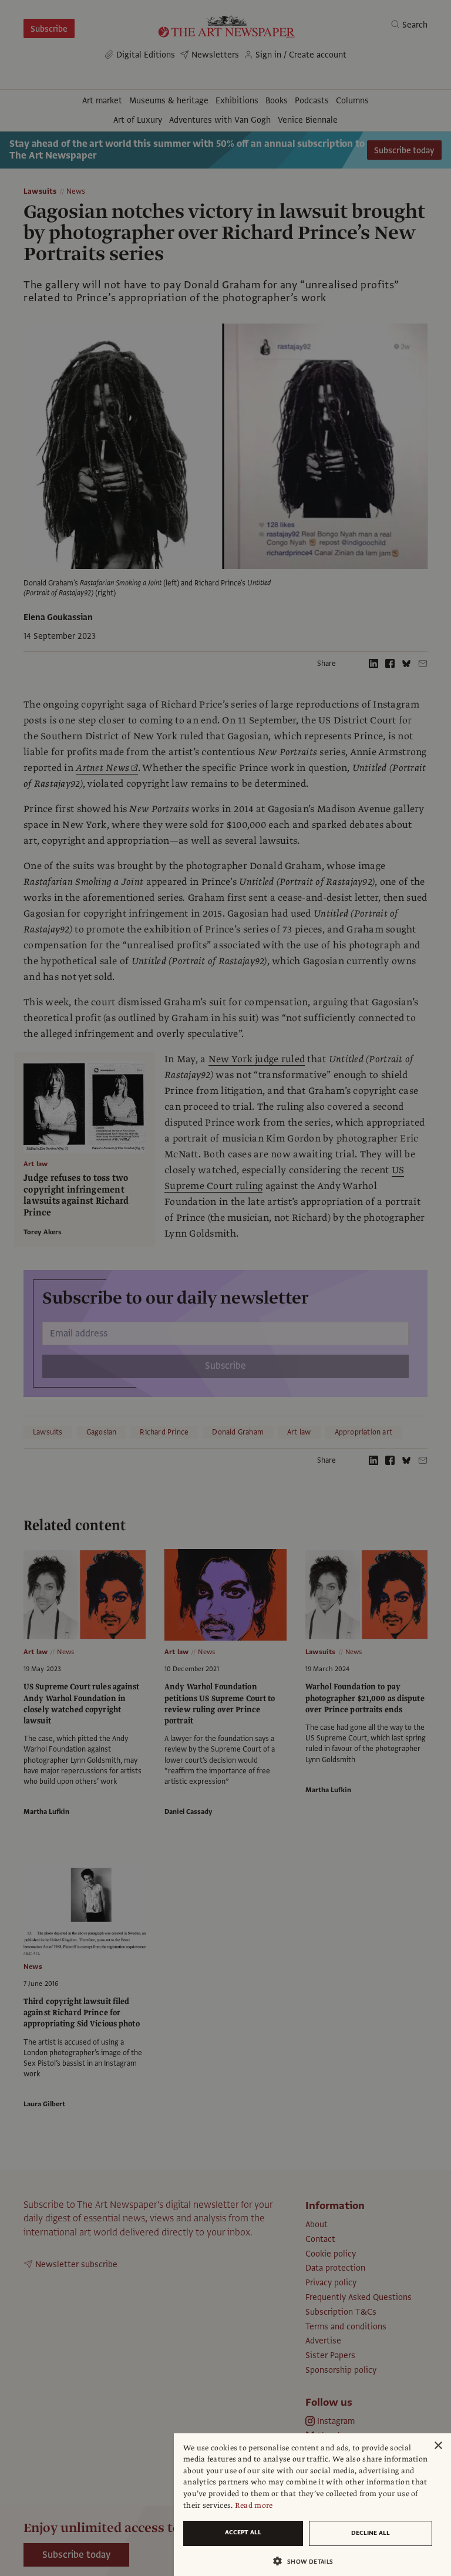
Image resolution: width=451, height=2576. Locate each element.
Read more (254, 2506)
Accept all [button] (243, 2532)
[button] (308, 2561)
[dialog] (312, 2505)
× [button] (438, 2446)
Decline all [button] (371, 2533)
